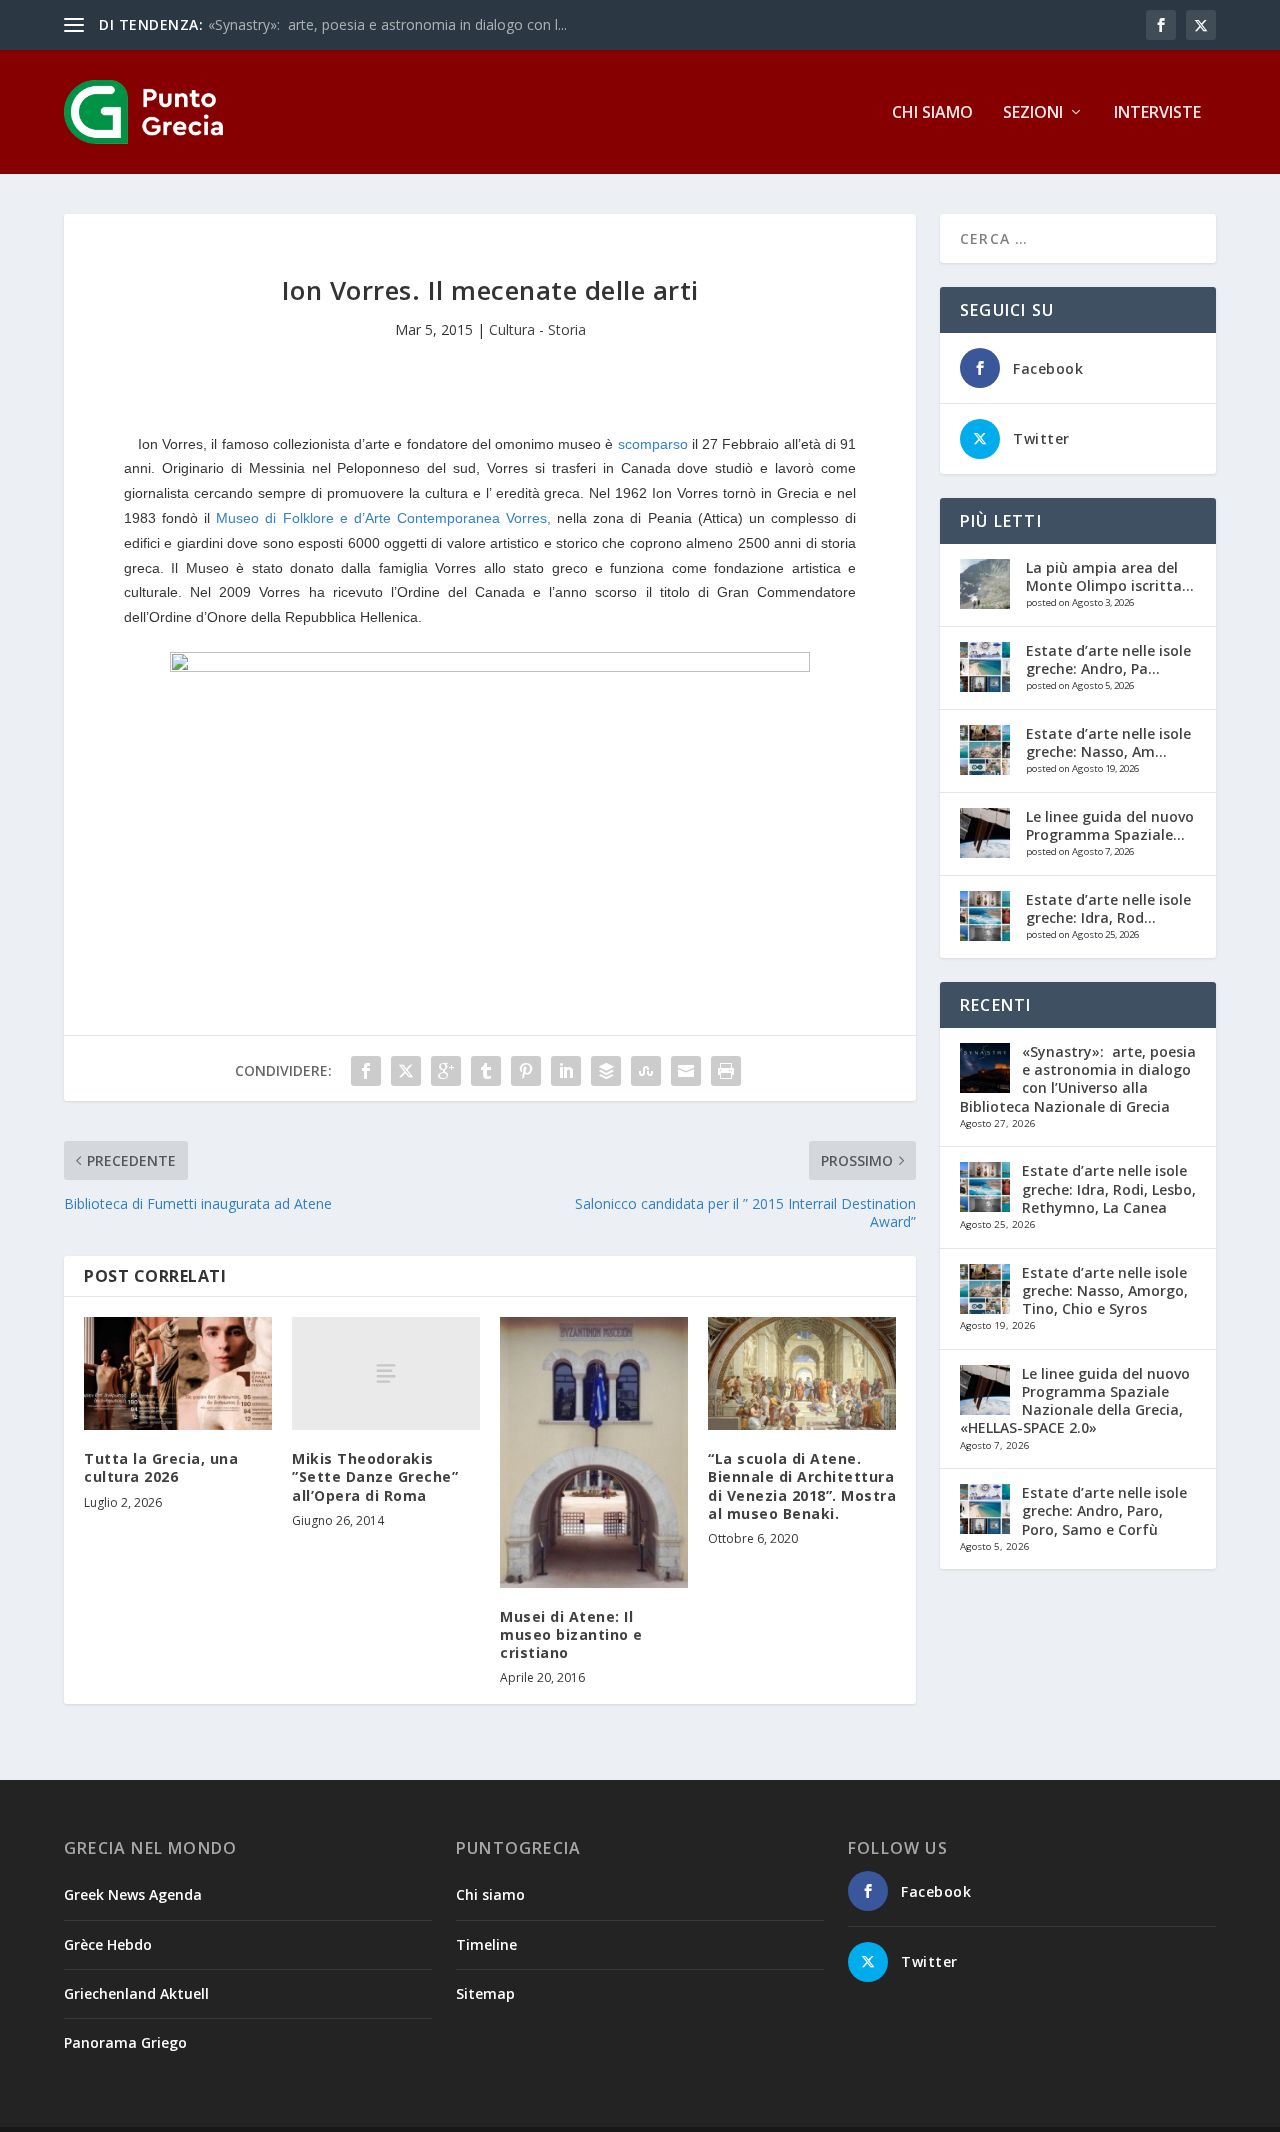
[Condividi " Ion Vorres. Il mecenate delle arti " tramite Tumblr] (486, 1071)
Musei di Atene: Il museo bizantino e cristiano (571, 1634)
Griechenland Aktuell (136, 1993)
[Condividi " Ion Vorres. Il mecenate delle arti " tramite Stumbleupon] (646, 1071)
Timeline (486, 1944)
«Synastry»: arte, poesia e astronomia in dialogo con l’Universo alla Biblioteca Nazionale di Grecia (1078, 1079)
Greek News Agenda (133, 1894)
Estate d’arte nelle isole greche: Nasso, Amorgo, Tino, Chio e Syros (1105, 1290)
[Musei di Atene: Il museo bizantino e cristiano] (594, 1452)
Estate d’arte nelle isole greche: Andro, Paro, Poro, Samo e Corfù (1104, 1510)
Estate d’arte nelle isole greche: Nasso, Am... (1108, 742)
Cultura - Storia (537, 329)
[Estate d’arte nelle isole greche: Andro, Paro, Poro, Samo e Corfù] (985, 667)
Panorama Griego (125, 2042)
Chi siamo (932, 113)
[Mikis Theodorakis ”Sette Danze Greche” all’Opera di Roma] (386, 1373)
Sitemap (485, 1993)
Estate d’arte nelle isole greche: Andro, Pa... (1108, 659)
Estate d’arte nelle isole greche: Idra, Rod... (1108, 908)
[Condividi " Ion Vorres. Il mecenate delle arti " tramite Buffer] (606, 1071)
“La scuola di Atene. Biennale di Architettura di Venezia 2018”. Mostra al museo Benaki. (802, 1486)
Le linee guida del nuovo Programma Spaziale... (1110, 825)
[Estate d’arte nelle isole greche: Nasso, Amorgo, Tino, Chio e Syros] (985, 750)
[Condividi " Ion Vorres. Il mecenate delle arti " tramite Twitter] (406, 1071)
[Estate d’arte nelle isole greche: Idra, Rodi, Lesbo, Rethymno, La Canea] (985, 916)
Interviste (1157, 113)
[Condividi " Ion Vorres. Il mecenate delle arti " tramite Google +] (446, 1071)
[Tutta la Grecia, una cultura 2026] (178, 1373)
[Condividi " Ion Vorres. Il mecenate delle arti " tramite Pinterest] (526, 1071)
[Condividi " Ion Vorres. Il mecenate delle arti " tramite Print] (726, 1071)
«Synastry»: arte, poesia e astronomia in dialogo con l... (387, 24)
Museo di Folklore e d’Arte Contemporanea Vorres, (386, 518)
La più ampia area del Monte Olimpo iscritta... (1110, 576)
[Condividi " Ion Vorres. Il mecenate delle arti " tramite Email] (686, 1071)
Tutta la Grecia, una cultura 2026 (161, 1467)
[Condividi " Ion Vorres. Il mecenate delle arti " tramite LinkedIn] (566, 1071)
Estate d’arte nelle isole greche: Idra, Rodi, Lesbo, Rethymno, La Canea (1109, 1188)
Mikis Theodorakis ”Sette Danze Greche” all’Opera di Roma (375, 1476)
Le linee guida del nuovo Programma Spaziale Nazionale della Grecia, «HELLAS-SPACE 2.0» (1075, 1401)
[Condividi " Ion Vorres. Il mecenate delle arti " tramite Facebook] (366, 1071)
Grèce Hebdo (108, 1944)
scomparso (653, 444)
